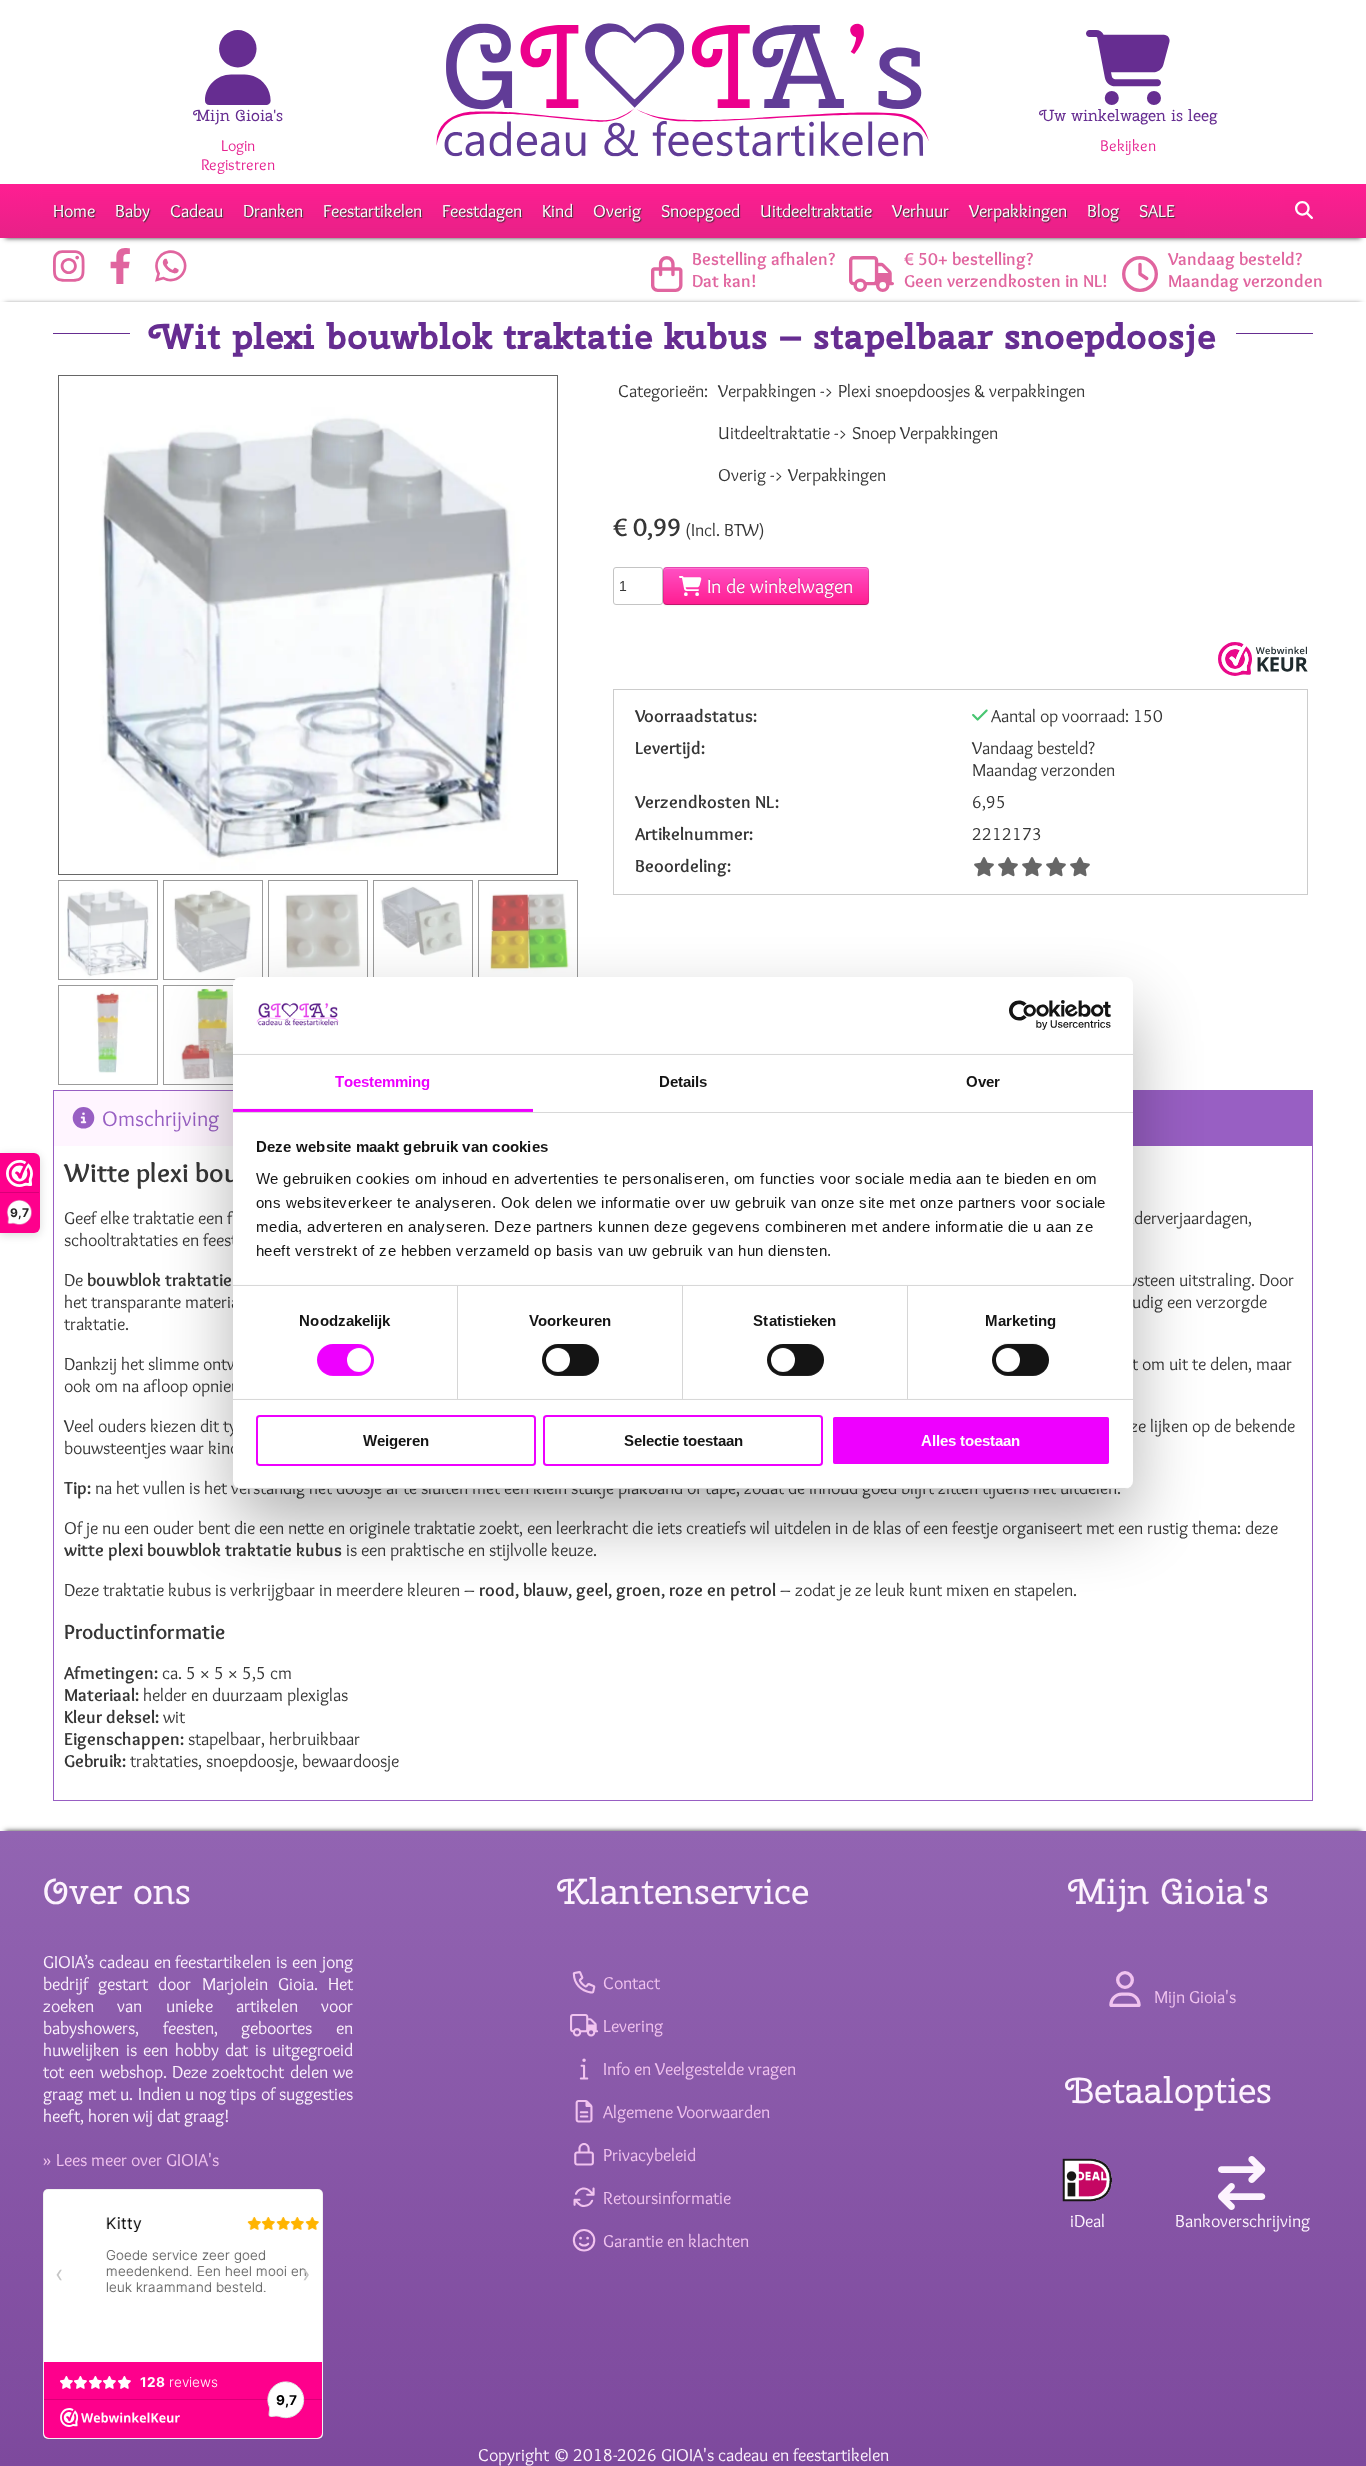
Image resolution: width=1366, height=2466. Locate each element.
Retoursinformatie (664, 2198)
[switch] (570, 1360)
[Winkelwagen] (1128, 89)
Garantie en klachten (673, 2241)
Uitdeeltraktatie (816, 211)
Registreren (238, 164)
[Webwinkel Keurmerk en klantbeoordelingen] (1260, 659)
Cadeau (196, 211)
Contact (629, 1983)
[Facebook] (125, 274)
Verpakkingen (1018, 211)
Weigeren (396, 1440)
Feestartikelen (372, 211)
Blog (1103, 211)
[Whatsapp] (176, 274)
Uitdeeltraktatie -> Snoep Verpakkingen (858, 433)
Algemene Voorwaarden (684, 2112)
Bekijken (1128, 145)
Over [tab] (983, 1081)
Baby (132, 211)
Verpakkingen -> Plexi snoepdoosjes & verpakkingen (901, 391)
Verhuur (920, 211)
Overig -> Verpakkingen (802, 475)
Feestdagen (482, 211)
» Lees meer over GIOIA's (131, 2160)
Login (238, 145)
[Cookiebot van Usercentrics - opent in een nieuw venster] (1023, 1015)
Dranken (273, 211)
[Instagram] (74, 274)
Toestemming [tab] (382, 1081)
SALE (1157, 211)
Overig (617, 211)
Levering (630, 2026)
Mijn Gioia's (238, 115)
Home (74, 211)
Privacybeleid (647, 2155)
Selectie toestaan (683, 1440)
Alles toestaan (970, 1440)
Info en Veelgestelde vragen (697, 2069)
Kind (557, 211)
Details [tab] (683, 1081)
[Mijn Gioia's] (238, 89)
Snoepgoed (700, 211)
